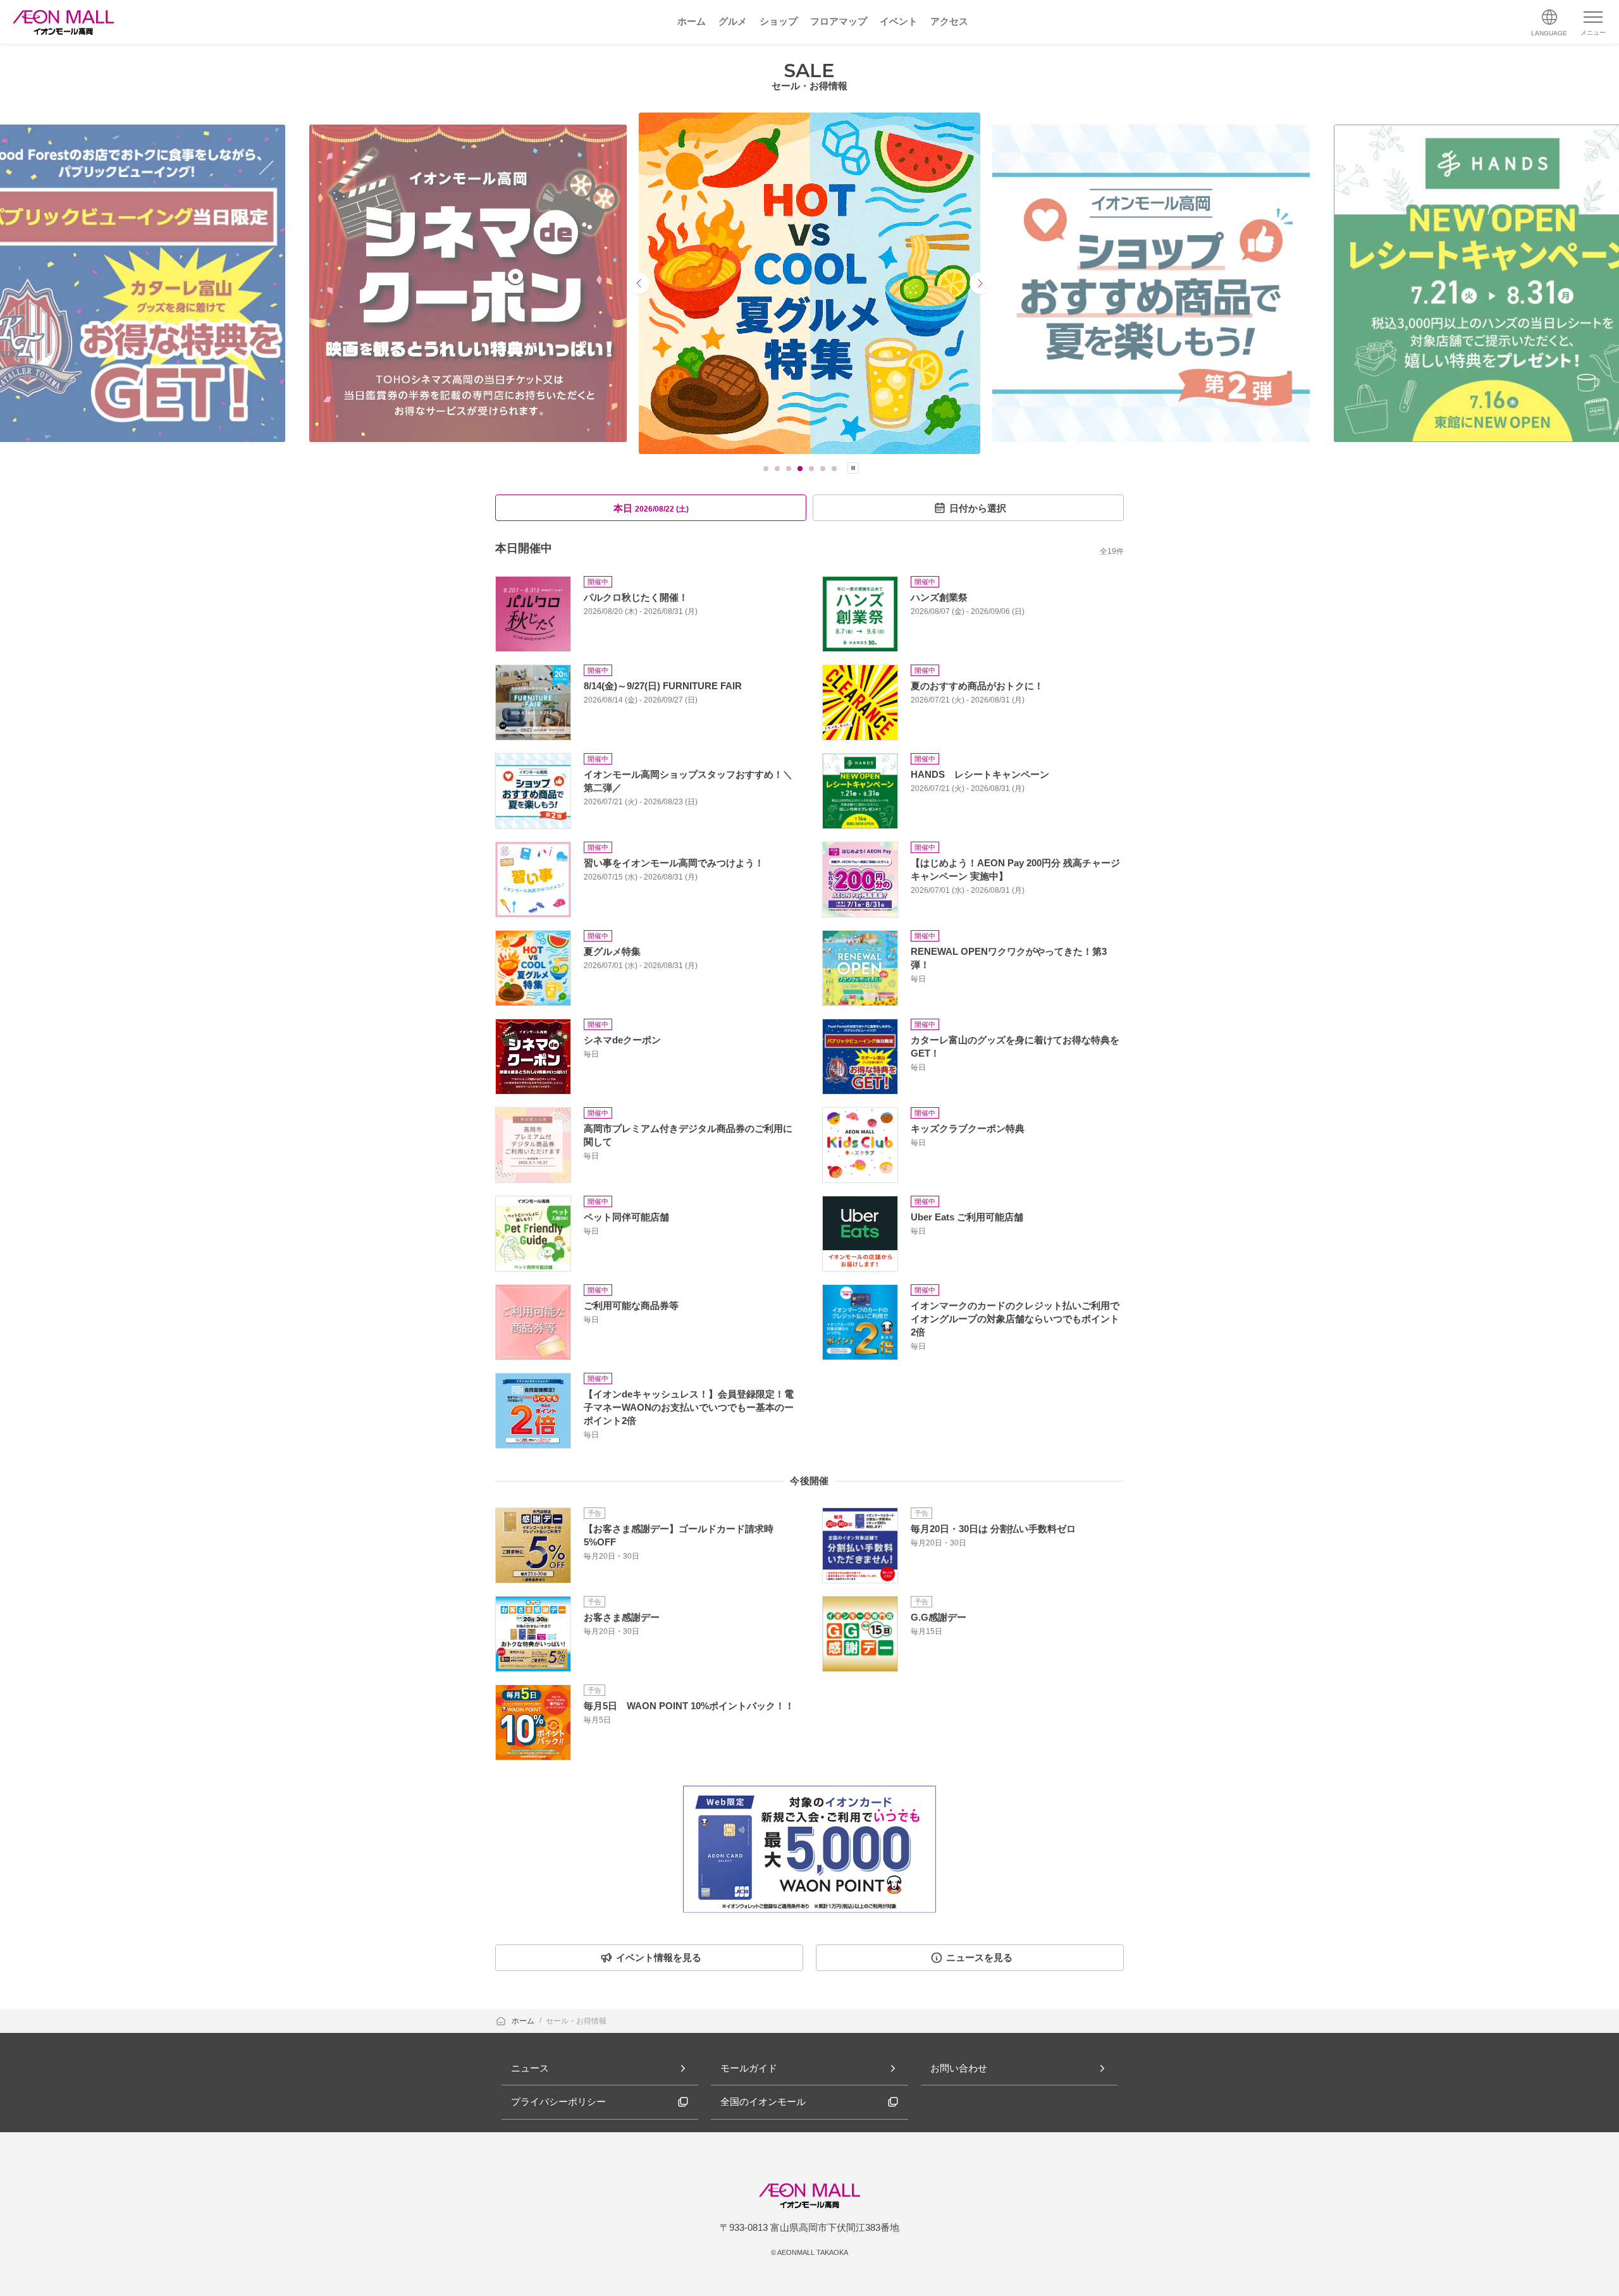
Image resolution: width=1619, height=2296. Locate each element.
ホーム (524, 2021)
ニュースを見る (979, 1957)
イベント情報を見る (659, 1957)
